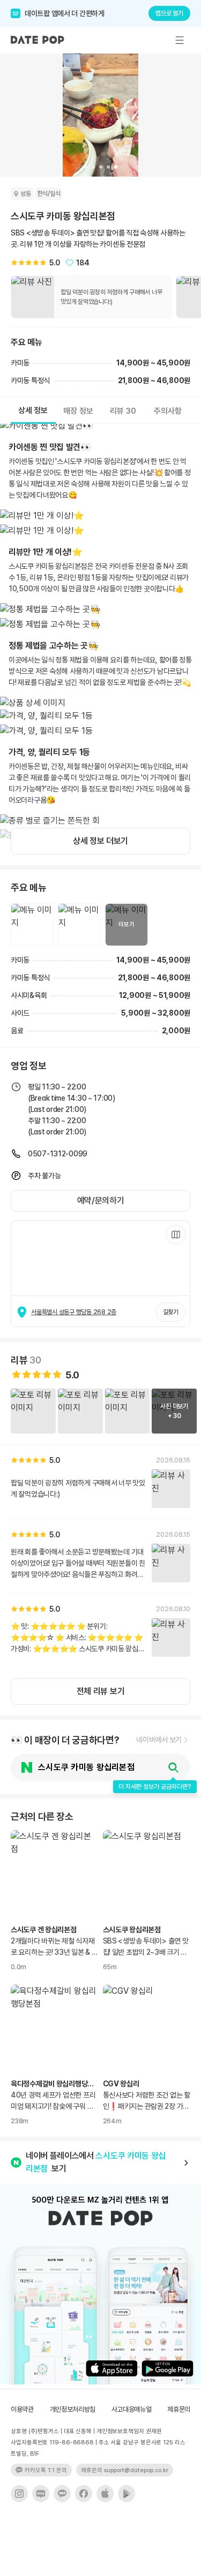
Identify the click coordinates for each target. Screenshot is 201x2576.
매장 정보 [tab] (78, 411)
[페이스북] (84, 2494)
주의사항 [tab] (168, 411)
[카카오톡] (62, 2494)
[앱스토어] (105, 2494)
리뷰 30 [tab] (123, 411)
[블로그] (41, 2494)
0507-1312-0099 (58, 1154)
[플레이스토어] (126, 2494)
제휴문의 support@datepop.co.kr (125, 2470)
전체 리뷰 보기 (100, 1691)
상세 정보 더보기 (100, 841)
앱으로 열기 (169, 13)
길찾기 (171, 1312)
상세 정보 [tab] (33, 410)
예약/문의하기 (101, 1201)
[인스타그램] (19, 2494)
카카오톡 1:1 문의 (46, 2470)
